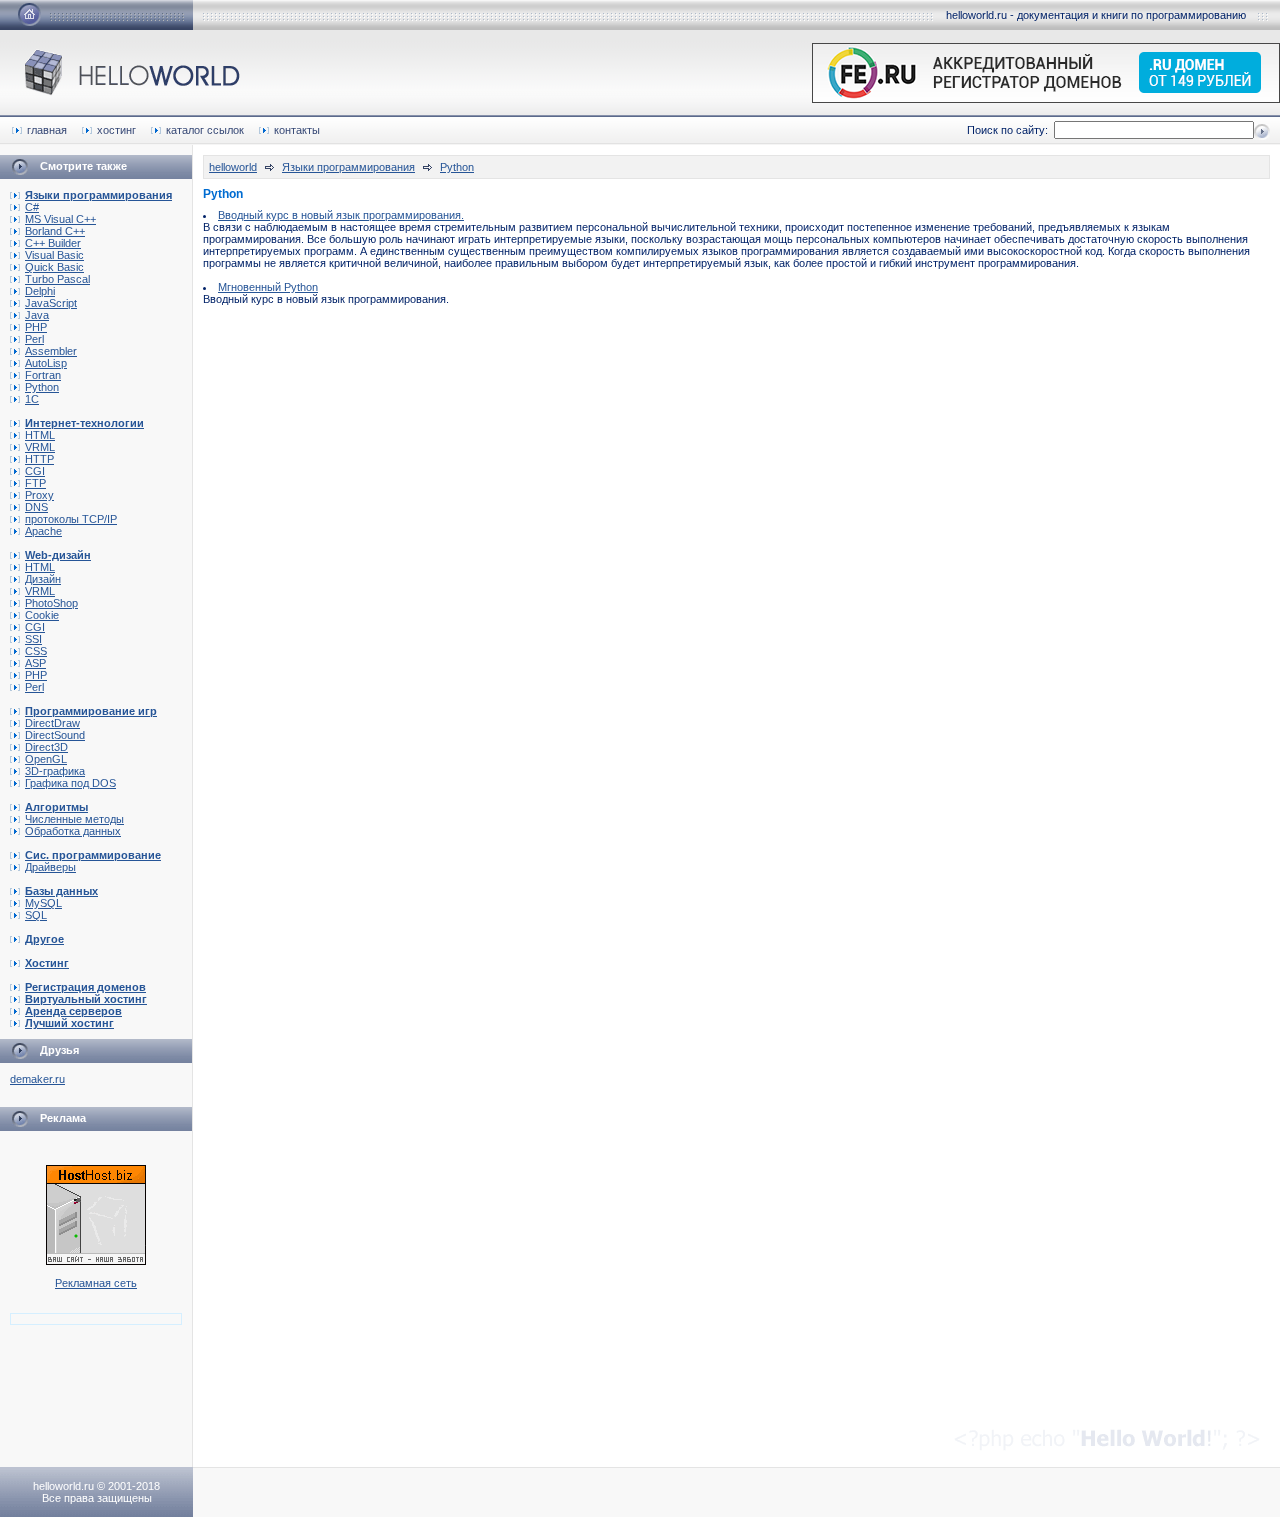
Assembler (51, 351)
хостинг (116, 130)
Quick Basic (54, 267)
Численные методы (74, 819)
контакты (297, 130)
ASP (35, 663)
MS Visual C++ (60, 219)
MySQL (43, 903)
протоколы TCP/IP (71, 519)
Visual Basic (54, 255)
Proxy (39, 495)
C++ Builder (53, 243)
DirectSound (55, 735)
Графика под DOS (70, 783)
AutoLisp (46, 363)
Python (42, 387)
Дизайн (43, 579)
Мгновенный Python (268, 287)
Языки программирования (348, 167)
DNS (36, 507)
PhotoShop (51, 603)
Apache (43, 531)
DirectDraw (52, 723)
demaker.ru (37, 1079)
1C (32, 399)
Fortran (43, 375)
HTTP (39, 459)
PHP (36, 327)
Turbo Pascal (57, 279)
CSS (36, 651)
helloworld (233, 167)
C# (32, 207)
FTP (35, 483)
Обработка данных (73, 831)
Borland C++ (55, 231)
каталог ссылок (205, 130)
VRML (40, 447)
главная (47, 130)
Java (37, 315)
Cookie (42, 615)
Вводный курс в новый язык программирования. (341, 215)
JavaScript (51, 303)
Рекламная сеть (96, 1283)
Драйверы (50, 867)
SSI (33, 639)
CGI (35, 471)
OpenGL (46, 759)
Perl (34, 339)
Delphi (40, 291)
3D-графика (55, 771)
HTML (40, 435)
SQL (36, 915)
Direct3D (46, 747)
